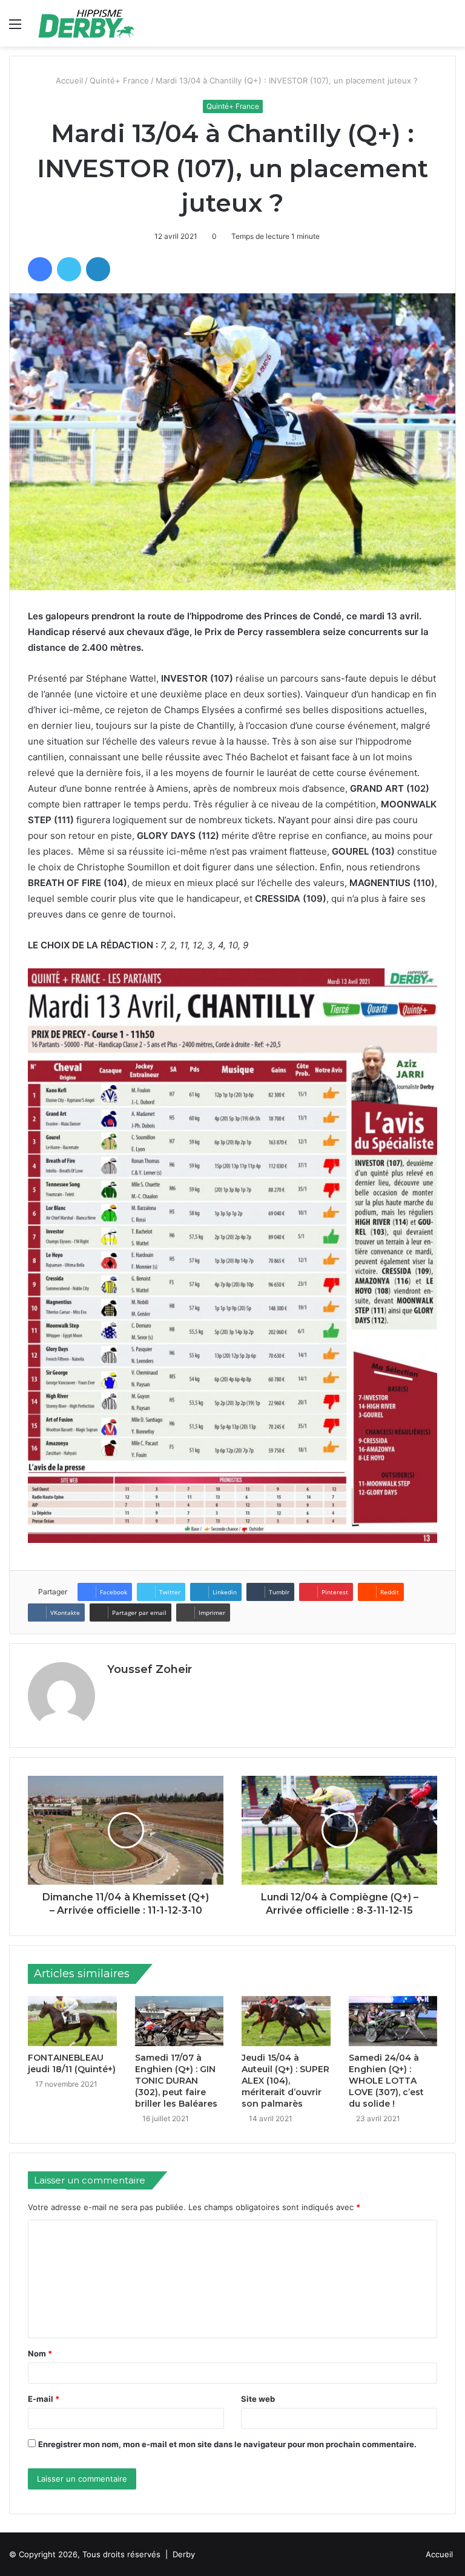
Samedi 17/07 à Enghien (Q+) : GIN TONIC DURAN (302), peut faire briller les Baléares (176, 2081)
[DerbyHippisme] (86, 23)
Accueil (69, 80)
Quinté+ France (120, 80)
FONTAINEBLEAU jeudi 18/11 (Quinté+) (72, 2063)
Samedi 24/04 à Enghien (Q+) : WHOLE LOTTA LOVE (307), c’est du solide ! (386, 2081)
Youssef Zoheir (150, 1669)
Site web (258, 2399)
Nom (40, 2353)
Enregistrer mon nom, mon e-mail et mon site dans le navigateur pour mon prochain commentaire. (227, 2444)
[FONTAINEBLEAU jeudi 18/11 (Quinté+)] (72, 2021)
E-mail (44, 2399)
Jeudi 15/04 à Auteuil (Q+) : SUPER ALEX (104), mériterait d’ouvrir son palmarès (285, 2081)
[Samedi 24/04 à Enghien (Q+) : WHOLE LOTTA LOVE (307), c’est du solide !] (393, 2021)
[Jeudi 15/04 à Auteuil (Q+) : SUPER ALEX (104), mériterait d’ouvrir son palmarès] (286, 2021)
